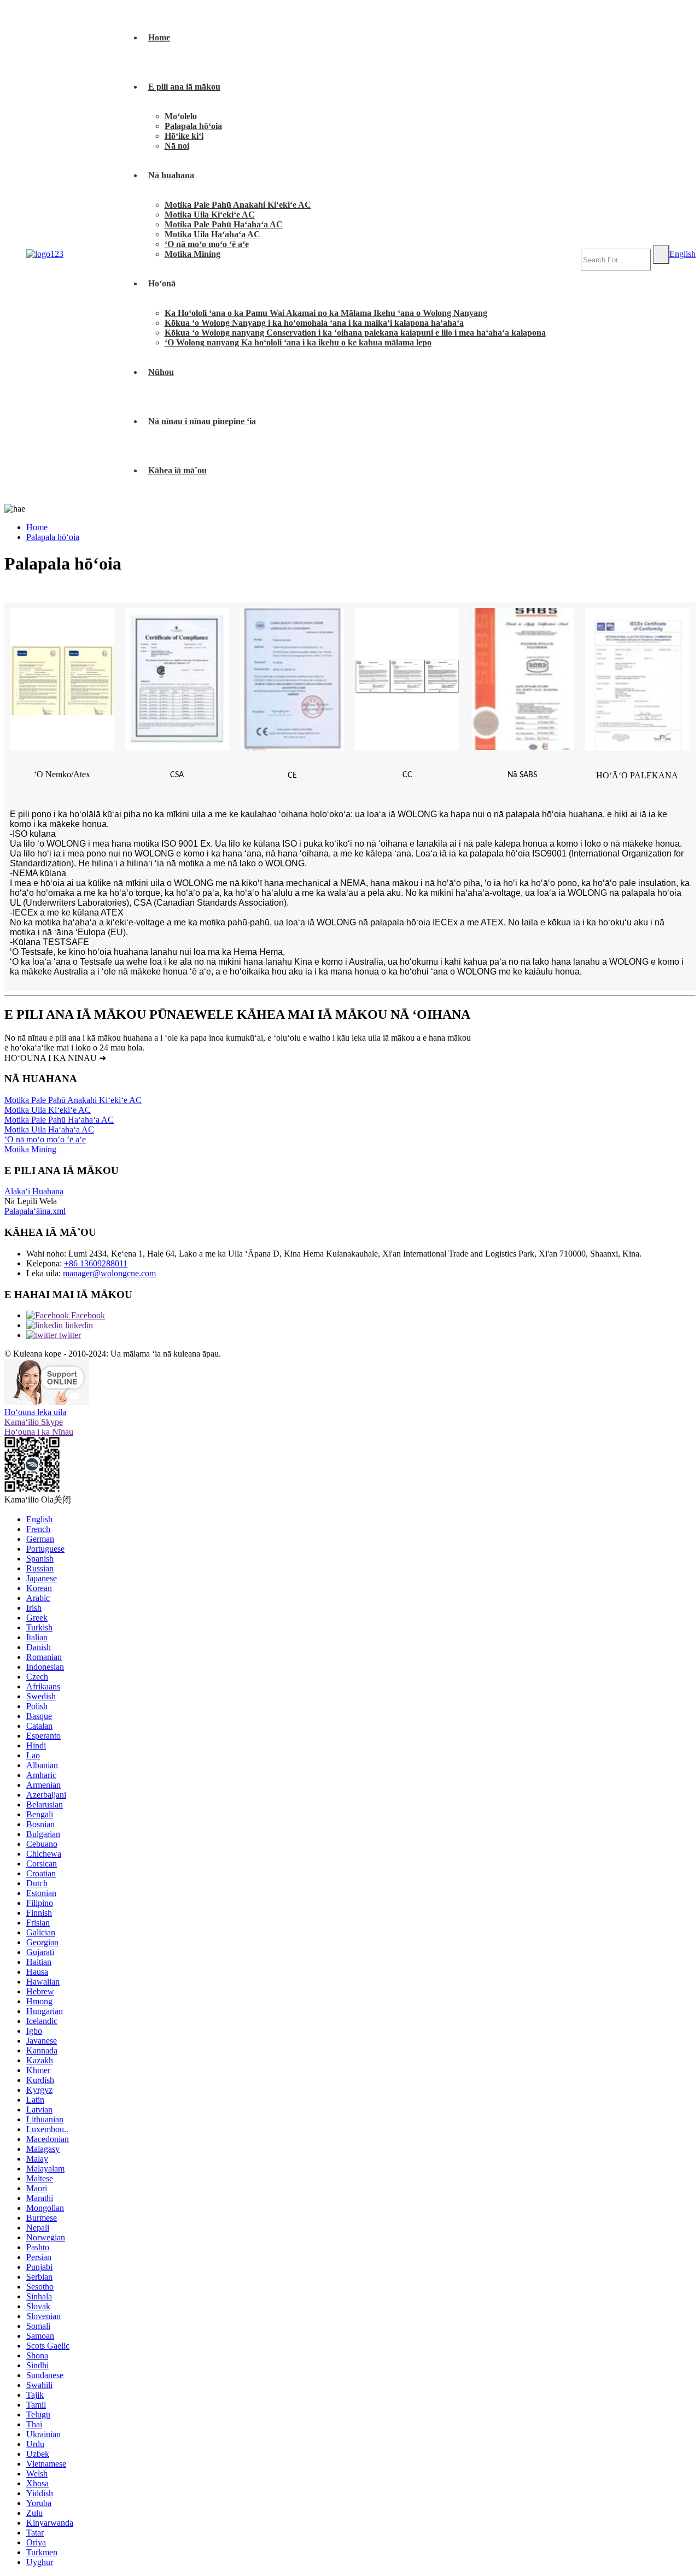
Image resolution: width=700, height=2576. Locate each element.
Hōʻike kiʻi (184, 136)
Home (159, 37)
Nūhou (161, 372)
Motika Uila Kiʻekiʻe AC (210, 215)
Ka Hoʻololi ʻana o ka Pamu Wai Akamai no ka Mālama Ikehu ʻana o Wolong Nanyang (326, 313)
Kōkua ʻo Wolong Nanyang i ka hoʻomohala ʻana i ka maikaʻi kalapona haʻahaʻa (314, 323)
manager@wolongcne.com (109, 1273)
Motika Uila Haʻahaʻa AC (212, 234)
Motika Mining (192, 254)
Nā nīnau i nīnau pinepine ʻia (202, 421)
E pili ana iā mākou (184, 87)
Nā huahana (171, 175)
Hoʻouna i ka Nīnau (39, 1432)
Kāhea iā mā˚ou (177, 470)
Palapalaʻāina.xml (35, 1211)
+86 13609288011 (96, 1263)
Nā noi (177, 146)
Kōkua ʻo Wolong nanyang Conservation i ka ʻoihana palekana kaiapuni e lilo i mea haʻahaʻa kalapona (355, 333)
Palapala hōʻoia (193, 126)
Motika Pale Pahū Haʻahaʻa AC (224, 224)
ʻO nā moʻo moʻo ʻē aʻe (207, 244)
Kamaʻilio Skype (34, 1422)
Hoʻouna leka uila (35, 1412)
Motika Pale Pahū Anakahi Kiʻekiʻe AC (238, 205)
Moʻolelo (181, 116)
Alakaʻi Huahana (34, 1191)
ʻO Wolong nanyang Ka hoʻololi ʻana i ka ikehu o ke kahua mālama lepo (298, 342)
